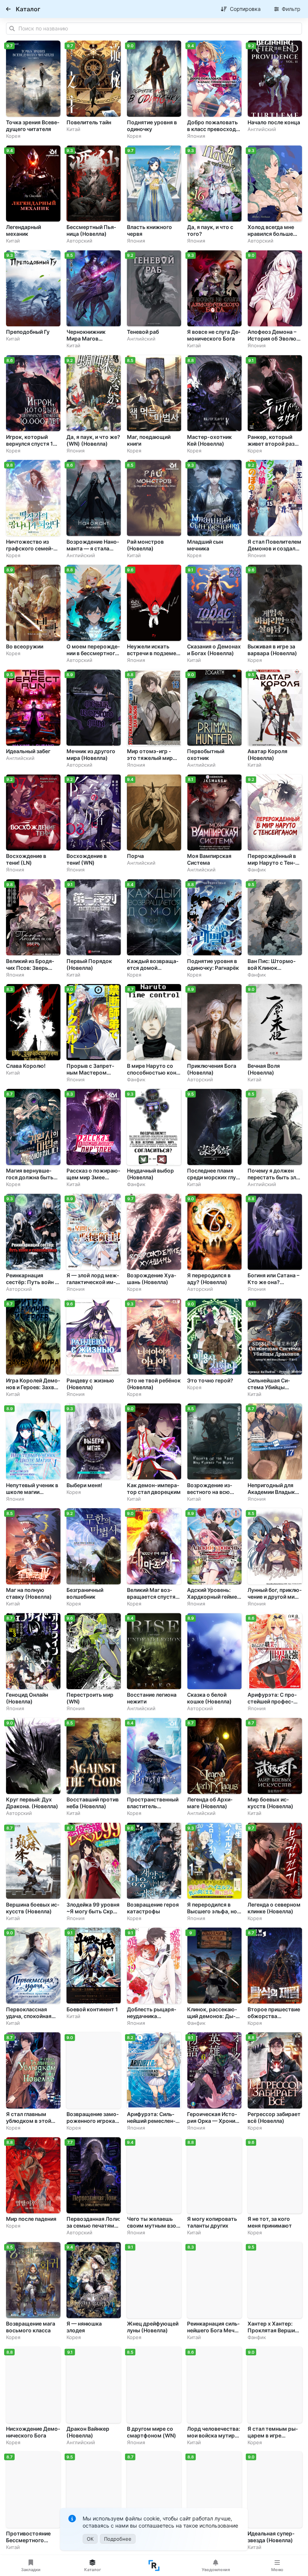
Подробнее (118, 2539)
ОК (90, 2539)
